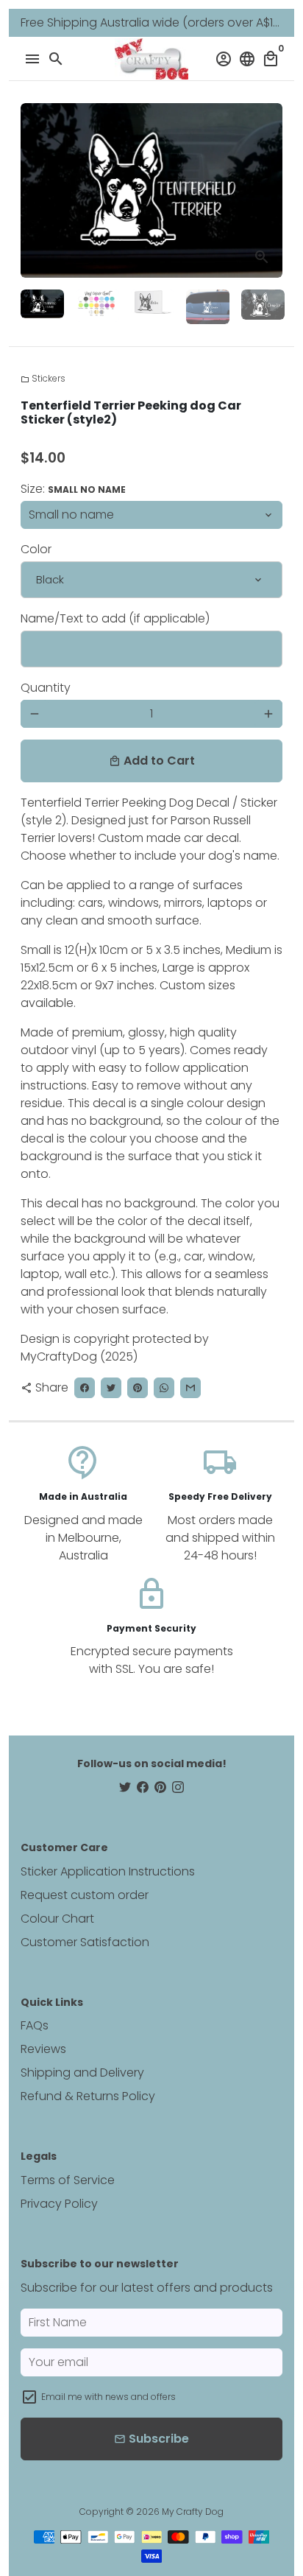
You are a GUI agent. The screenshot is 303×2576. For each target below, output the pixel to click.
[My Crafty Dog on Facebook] (143, 1787)
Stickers (43, 378)
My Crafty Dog (193, 2512)
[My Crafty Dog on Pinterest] (160, 1787)
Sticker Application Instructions (108, 1871)
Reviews (43, 2049)
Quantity (46, 688)
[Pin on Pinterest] (138, 1388)
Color (36, 549)
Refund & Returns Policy (88, 2096)
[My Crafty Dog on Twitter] (125, 1787)
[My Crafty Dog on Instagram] (178, 1787)
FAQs (35, 2025)
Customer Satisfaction (85, 1942)
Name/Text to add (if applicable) (115, 618)
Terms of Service (68, 2180)
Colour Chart (57, 1919)
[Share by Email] (190, 1388)
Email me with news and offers (108, 2397)
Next (268, 191)
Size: (73, 489)
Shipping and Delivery (82, 2073)
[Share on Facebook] (85, 1388)
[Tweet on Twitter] (111, 1388)
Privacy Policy (59, 2204)
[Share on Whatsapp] (164, 1388)
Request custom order (85, 1895)
